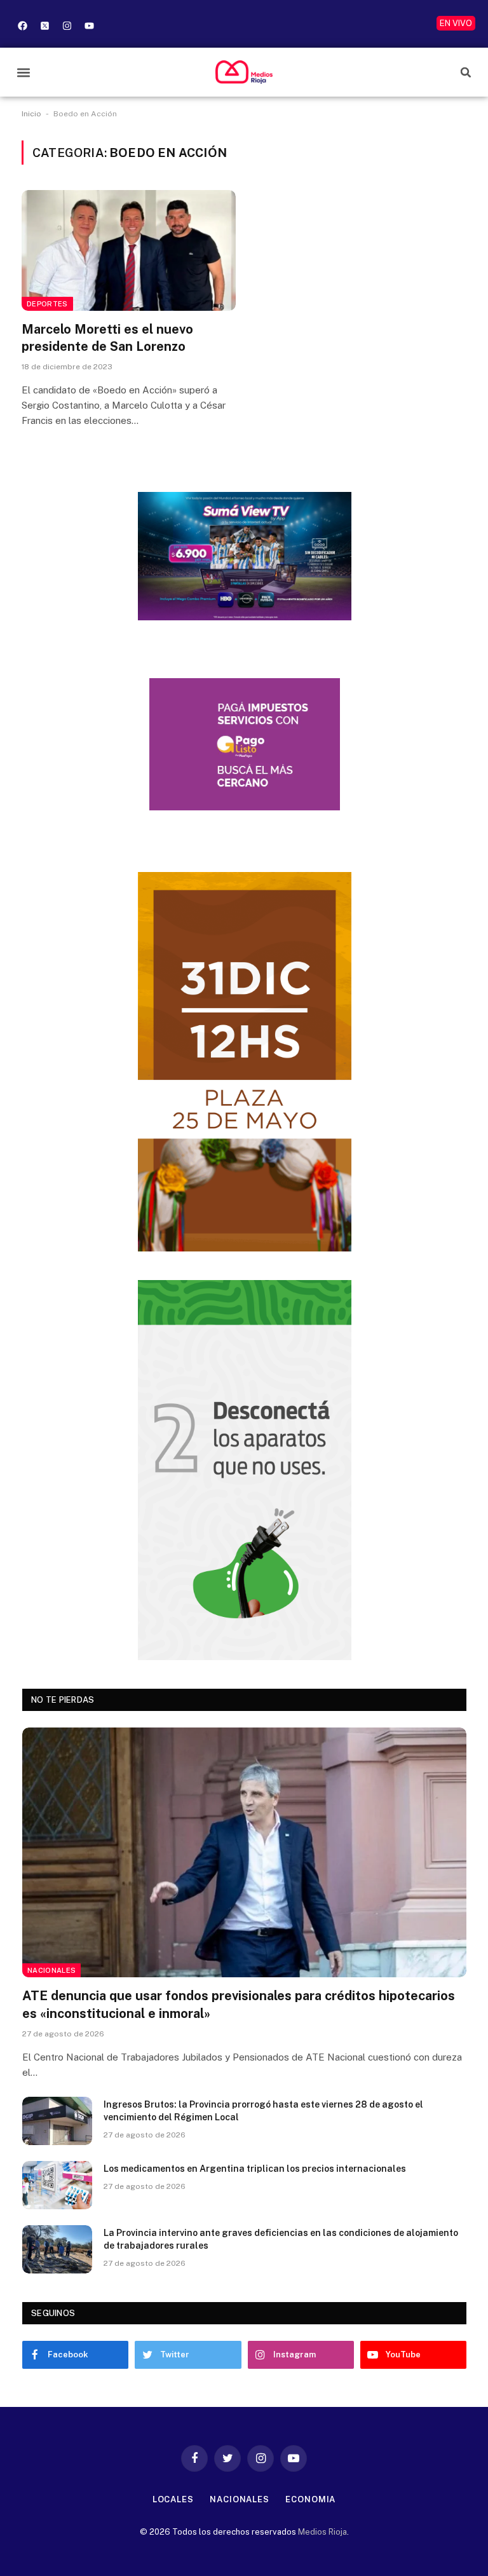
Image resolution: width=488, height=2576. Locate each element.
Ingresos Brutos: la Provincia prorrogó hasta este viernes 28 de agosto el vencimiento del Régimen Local (263, 2111)
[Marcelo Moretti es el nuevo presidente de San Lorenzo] (129, 250)
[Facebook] (22, 25)
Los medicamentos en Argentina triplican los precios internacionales (255, 2169)
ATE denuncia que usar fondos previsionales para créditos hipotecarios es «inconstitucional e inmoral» (239, 2004)
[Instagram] (67, 25)
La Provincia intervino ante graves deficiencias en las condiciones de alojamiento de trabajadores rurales (281, 2239)
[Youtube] (89, 25)
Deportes (47, 304)
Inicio (31, 114)
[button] (23, 72)
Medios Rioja (322, 2532)
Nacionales (51, 1970)
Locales (173, 2499)
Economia (310, 2499)
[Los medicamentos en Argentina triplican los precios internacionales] (57, 2185)
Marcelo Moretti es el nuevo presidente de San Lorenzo (107, 338)
